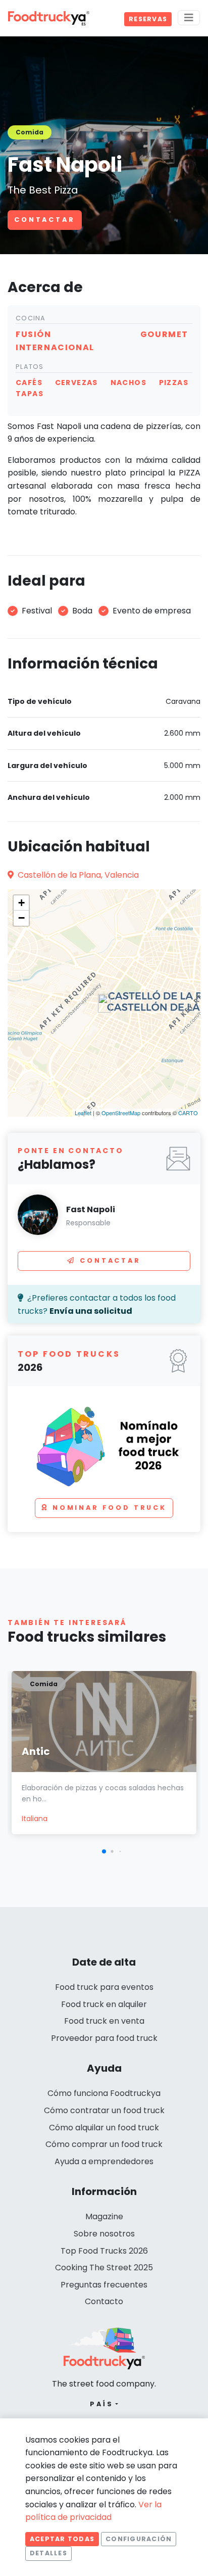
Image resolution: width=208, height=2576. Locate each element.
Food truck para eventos (104, 1987)
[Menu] (189, 18)
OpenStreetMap (121, 1113)
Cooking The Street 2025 (104, 2268)
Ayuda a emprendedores (104, 2161)
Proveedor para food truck (104, 2038)
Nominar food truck (110, 1508)
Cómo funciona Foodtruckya (104, 2093)
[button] (104, 1851)
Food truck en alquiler (104, 2004)
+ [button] (21, 903)
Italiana (35, 1819)
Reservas (148, 19)
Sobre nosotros (104, 2234)
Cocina (31, 318)
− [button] (21, 918)
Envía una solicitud (91, 1311)
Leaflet (83, 1113)
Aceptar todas (62, 2539)
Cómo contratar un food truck (104, 2110)
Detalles (48, 2553)
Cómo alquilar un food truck (104, 2128)
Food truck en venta (104, 2021)
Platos (30, 367)
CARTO (188, 1113)
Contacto (104, 2301)
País (102, 2404)
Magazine (104, 2216)
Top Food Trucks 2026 (104, 2251)
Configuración (139, 2539)
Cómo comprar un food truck (104, 2144)
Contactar (45, 220)
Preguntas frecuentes (104, 2285)
